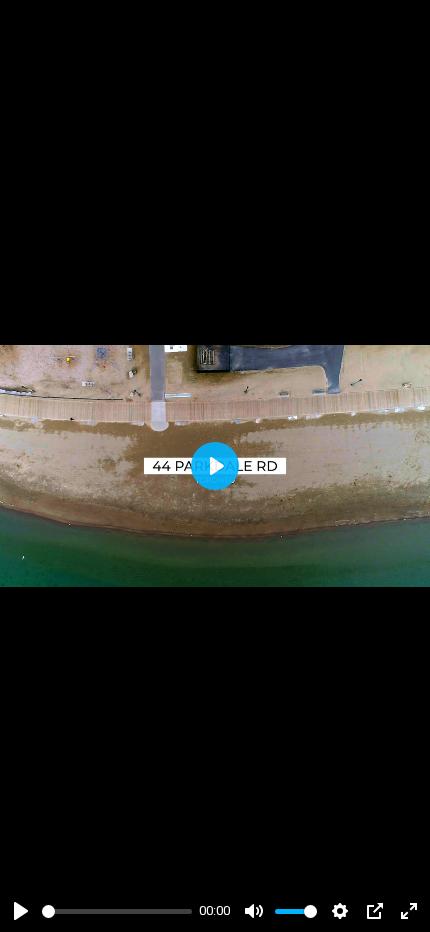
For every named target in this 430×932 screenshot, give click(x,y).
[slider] (117, 911)
